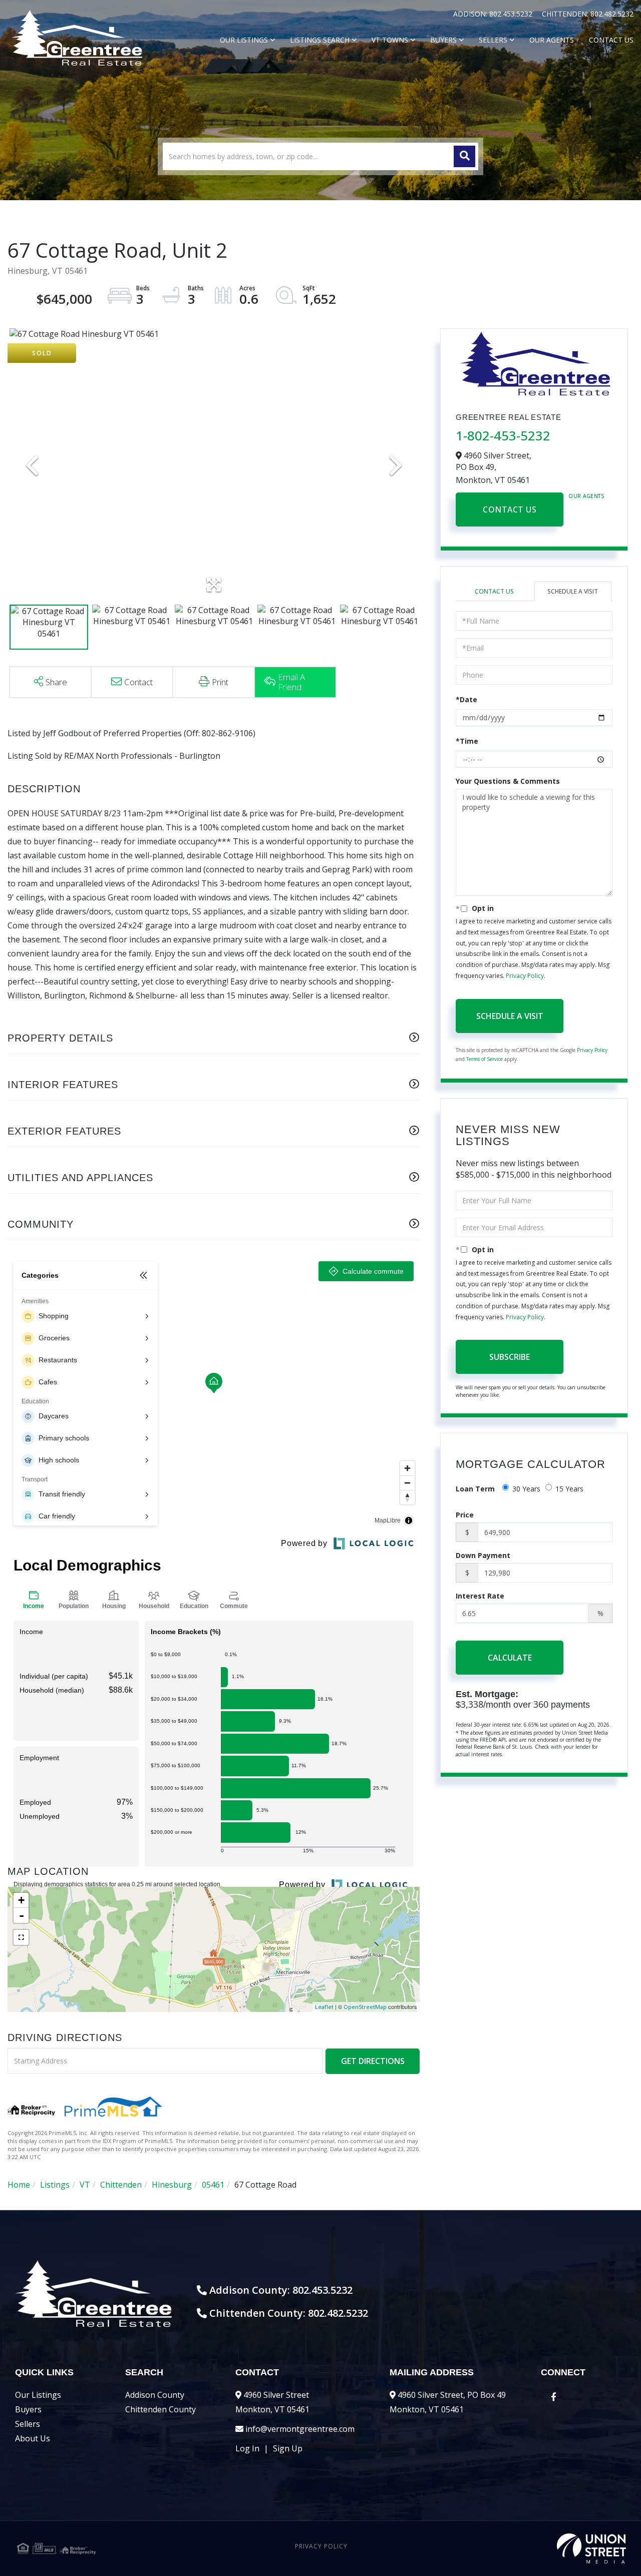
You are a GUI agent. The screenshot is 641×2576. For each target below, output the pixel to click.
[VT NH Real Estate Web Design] (524, 2548)
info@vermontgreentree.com (300, 2429)
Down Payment (483, 1555)
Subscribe (510, 1357)
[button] (464, 156)
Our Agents (586, 496)
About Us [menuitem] (33, 2438)
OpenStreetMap (365, 2007)
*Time (467, 741)
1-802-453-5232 (503, 435)
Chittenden (121, 2185)
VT (85, 2185)
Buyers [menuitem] (443, 40)
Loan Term (475, 1489)
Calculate (510, 1658)
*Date (466, 699)
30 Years (526, 1489)
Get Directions (373, 2061)
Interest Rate (480, 1596)
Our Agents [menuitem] (552, 40)
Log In (247, 2448)
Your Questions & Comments (508, 781)
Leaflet (324, 2007)
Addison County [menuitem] (155, 2395)
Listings (55, 2185)
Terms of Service (485, 1059)
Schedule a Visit (573, 591)
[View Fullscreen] (21, 1937)
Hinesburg (172, 2185)
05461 (213, 2185)
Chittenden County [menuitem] (161, 2409)
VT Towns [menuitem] (390, 40)
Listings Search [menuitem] (320, 40)
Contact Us (510, 509)
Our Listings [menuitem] (244, 40)
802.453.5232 (512, 14)
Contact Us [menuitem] (611, 40)
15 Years (569, 1489)
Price (465, 1515)
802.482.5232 (612, 14)
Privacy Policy (525, 976)
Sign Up (288, 2448)
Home (19, 2185)
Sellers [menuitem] (493, 40)
